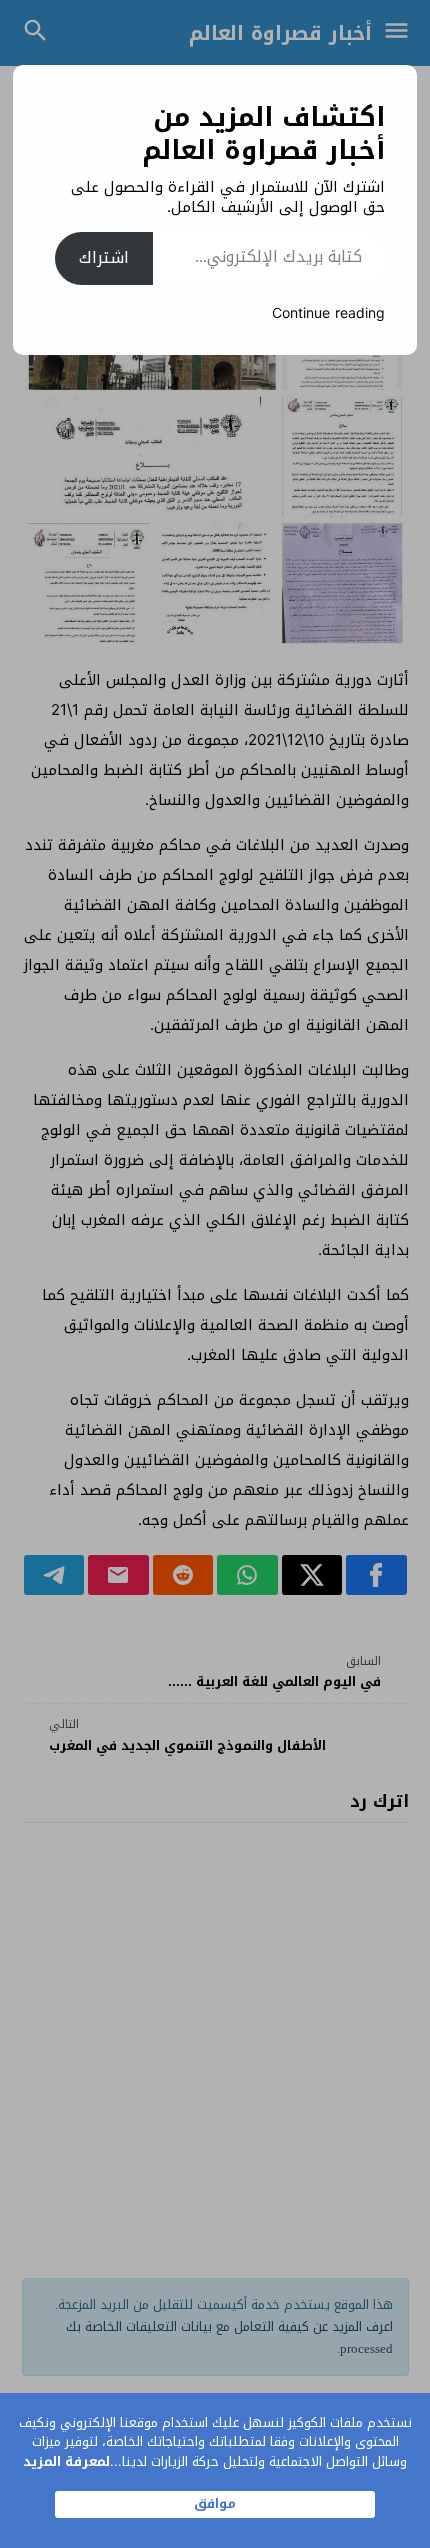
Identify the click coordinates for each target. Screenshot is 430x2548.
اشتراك (104, 257)
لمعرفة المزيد (66, 2461)
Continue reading (328, 313)
